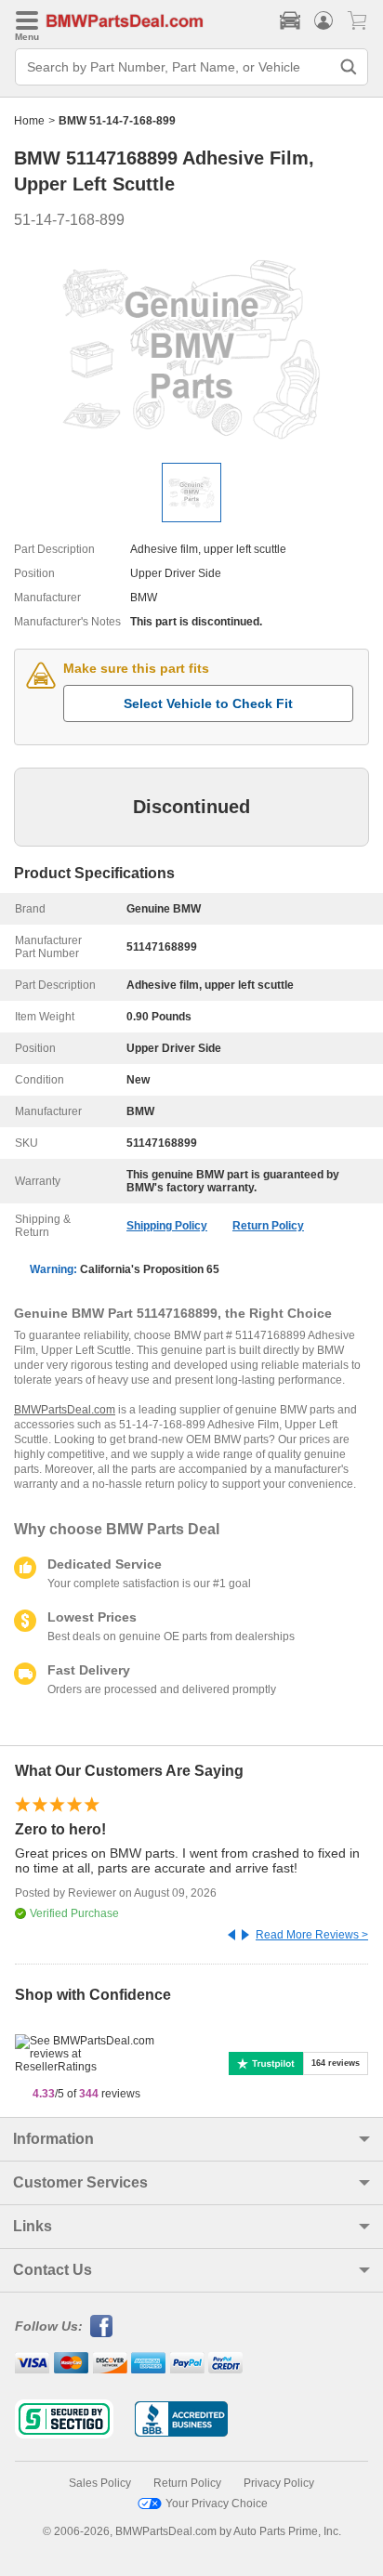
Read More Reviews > (312, 1935)
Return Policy (268, 1226)
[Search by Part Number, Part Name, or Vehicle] (349, 67)
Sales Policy (100, 2483)
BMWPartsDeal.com (65, 1410)
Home (29, 121)
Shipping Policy (167, 1226)
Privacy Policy (279, 2483)
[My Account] (324, 20)
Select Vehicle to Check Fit (208, 703)
